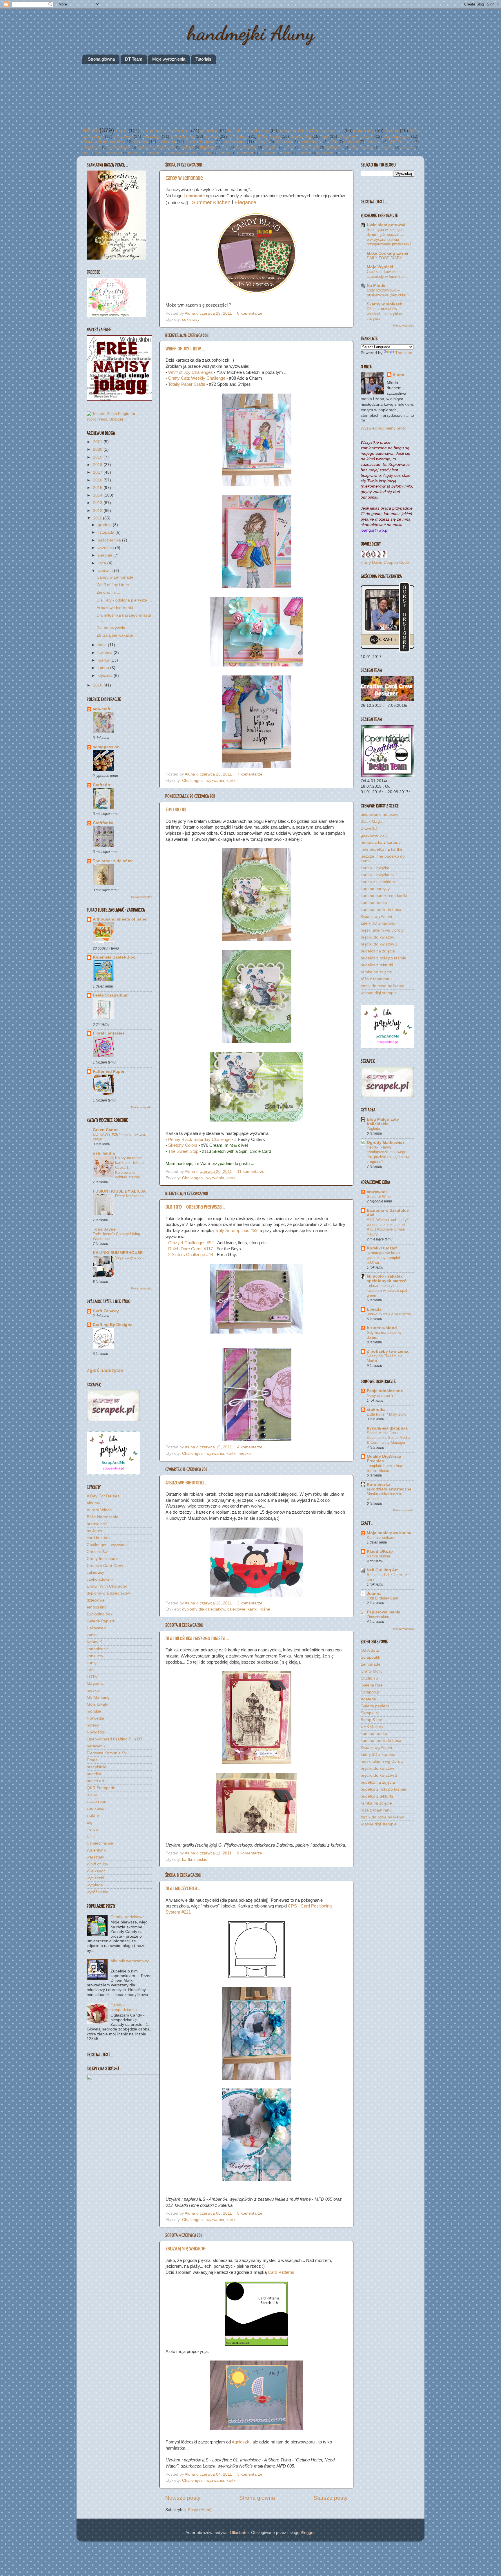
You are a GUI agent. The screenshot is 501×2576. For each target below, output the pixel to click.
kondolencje (267, 153)
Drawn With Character (181, 153)
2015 (98, 488)
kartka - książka (375, 868)
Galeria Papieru (200, 142)
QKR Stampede (401, 142)
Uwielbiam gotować (386, 225)
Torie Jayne (104, 1229)
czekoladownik (310, 142)
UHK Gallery (372, 1727)
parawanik (304, 153)
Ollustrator (239, 2533)
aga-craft (102, 709)
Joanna (374, 1594)
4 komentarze (250, 1447)
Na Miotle (376, 286)
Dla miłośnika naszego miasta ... (197, 1638)
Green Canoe (106, 1130)
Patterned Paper (109, 1071)
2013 (98, 503)
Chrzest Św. (92, 147)
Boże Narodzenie (102, 1517)
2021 (98, 442)
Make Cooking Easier (388, 253)
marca (104, 660)
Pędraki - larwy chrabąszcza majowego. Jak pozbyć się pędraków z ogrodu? (388, 1154)
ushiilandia (104, 1153)
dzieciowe (123, 136)
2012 (98, 511)
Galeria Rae (372, 1685)
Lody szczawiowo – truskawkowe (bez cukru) (388, 293)
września (106, 548)
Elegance (245, 202)
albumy (141, 142)
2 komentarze (250, 1603)
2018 (98, 465)
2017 (98, 472)
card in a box (244, 153)
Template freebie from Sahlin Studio (385, 1468)
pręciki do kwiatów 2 (379, 944)
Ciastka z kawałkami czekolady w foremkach (387, 274)
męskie (212, 136)
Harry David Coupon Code (385, 563)
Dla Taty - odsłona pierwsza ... (195, 1207)
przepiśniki (115, 153)
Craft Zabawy (106, 1311)
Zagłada (373, 1129)
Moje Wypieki (380, 267)
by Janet (223, 153)
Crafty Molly (372, 1671)
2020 (98, 449)
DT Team (134, 59)
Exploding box (397, 136)
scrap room (325, 153)
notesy (286, 153)
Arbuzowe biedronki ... (187, 1483)
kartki (90, 130)
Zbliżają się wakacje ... (187, 2249)
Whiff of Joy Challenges (191, 372)
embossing (334, 147)
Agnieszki (241, 2442)
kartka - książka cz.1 (379, 875)
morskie (187, 147)
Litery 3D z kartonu (378, 923)
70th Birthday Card (382, 1598)
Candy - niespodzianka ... (126, 2007)
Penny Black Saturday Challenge (199, 1140)
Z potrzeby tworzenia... (389, 1351)
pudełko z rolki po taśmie (383, 958)
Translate (404, 353)
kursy (86, 153)
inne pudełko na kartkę (382, 849)
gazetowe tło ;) (374, 835)
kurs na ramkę (374, 903)
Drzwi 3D (369, 828)
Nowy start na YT (381, 1395)
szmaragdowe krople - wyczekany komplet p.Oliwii (385, 1258)
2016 (98, 480)
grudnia (105, 525)
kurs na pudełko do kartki (384, 896)
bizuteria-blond (382, 1328)
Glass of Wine (379, 1196)
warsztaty (152, 136)
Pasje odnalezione (385, 1391)
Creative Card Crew (249, 131)
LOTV (333, 142)
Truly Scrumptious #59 (236, 1231)
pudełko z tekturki (377, 965)
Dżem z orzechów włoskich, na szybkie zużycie (384, 314)
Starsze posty (331, 2498)
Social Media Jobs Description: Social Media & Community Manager (388, 1438)
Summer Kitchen (211, 202)
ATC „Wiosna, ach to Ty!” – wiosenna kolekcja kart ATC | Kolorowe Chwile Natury (390, 1227)
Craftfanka (103, 823)
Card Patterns (281, 2272)
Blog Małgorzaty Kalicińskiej (383, 1122)
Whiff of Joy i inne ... (185, 349)
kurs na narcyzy (375, 889)
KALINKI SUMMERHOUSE (118, 1253)
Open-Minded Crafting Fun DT (312, 131)
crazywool (377, 1192)
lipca (102, 563)
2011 (98, 518)
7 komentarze (250, 774)
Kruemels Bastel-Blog (114, 957)
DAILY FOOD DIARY (384, 258)
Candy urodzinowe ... (130, 1917)
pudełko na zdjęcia (378, 951)
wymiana (154, 153)
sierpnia (106, 555)
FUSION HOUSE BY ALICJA (119, 1191)
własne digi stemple (379, 993)
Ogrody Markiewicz (386, 1143)
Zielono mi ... (178, 809)
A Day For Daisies (356, 136)
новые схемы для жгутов (389, 1314)
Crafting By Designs (113, 1325)
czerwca (106, 571)
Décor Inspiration (129, 1196)
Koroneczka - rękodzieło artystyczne (389, 1487)
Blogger (308, 2533)
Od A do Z (370, 1650)
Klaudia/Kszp (380, 1551)
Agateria (368, 1699)
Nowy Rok (387, 147)
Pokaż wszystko (142, 897)
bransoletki (301, 136)
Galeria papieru (375, 1706)
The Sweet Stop (183, 1151)
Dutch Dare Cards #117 (190, 1249)
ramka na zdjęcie (376, 972)
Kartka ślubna (378, 1556)
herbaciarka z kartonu (381, 842)
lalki (99, 153)
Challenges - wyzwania (165, 131)
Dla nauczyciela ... (183, 1888)
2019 (98, 457)
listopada (107, 532)
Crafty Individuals (361, 147)
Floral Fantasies (109, 1033)
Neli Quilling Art (382, 1570)
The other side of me (113, 861)
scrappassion (106, 747)
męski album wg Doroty (382, 930)
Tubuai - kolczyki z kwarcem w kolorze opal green (387, 1290)
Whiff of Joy (310, 147)
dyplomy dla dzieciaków (156, 147)
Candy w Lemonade (184, 178)
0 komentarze (250, 313)
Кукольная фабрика (387, 1428)
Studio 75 (369, 1678)
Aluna (190, 313)
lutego (104, 668)
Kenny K (262, 142)
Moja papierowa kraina (389, 1533)
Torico (289, 147)
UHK (225, 147)
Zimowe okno (378, 1617)
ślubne (392, 131)
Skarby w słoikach (385, 304)
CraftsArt (102, 785)
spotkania (166, 142)
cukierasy (364, 131)
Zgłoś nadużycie (105, 1371)
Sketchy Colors (183, 1145)
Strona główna (101, 59)
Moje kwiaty (269, 136)
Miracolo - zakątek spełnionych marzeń (387, 1279)
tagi (325, 136)
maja (103, 645)
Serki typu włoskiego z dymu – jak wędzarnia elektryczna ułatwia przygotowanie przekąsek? (389, 237)
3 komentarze (250, 2474)
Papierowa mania (384, 1612)
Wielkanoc (238, 136)
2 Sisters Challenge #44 (191, 1255)
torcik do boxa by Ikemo (383, 986)
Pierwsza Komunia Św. (103, 142)
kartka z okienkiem (378, 882)
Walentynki (284, 142)
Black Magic (372, 821)
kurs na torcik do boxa (381, 910)
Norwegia (271, 147)
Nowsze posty (183, 2498)
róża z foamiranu (376, 979)
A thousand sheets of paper (120, 919)
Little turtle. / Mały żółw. (387, 1414)
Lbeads (374, 1309)
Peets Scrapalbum (111, 995)
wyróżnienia (235, 142)
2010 (98, 685)
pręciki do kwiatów (377, 937)
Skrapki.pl (370, 1713)
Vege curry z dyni (130, 1257)
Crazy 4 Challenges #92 (191, 1243)
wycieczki (351, 142)
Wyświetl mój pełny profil (383, 428)
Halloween (374, 142)
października (110, 540)
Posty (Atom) (200, 2510)
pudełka (209, 131)
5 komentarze (250, 2213)
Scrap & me (371, 1720)
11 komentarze (251, 1172)
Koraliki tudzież (382, 1248)
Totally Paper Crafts (187, 384)
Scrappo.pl (371, 1692)
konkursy (407, 147)
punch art (135, 153)
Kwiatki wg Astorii (376, 917)
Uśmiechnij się (119, 147)
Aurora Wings (246, 147)
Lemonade (194, 196)
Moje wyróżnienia (169, 59)
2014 (98, 495)
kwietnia (106, 653)
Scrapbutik (370, 1657)
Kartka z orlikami (381, 1538)
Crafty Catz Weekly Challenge (197, 378)
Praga (207, 153)
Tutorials (203, 59)
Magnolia (207, 147)
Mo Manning (183, 136)
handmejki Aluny (251, 33)
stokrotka (376, 1410)
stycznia (106, 676)
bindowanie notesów (379, 815)
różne (122, 131)
